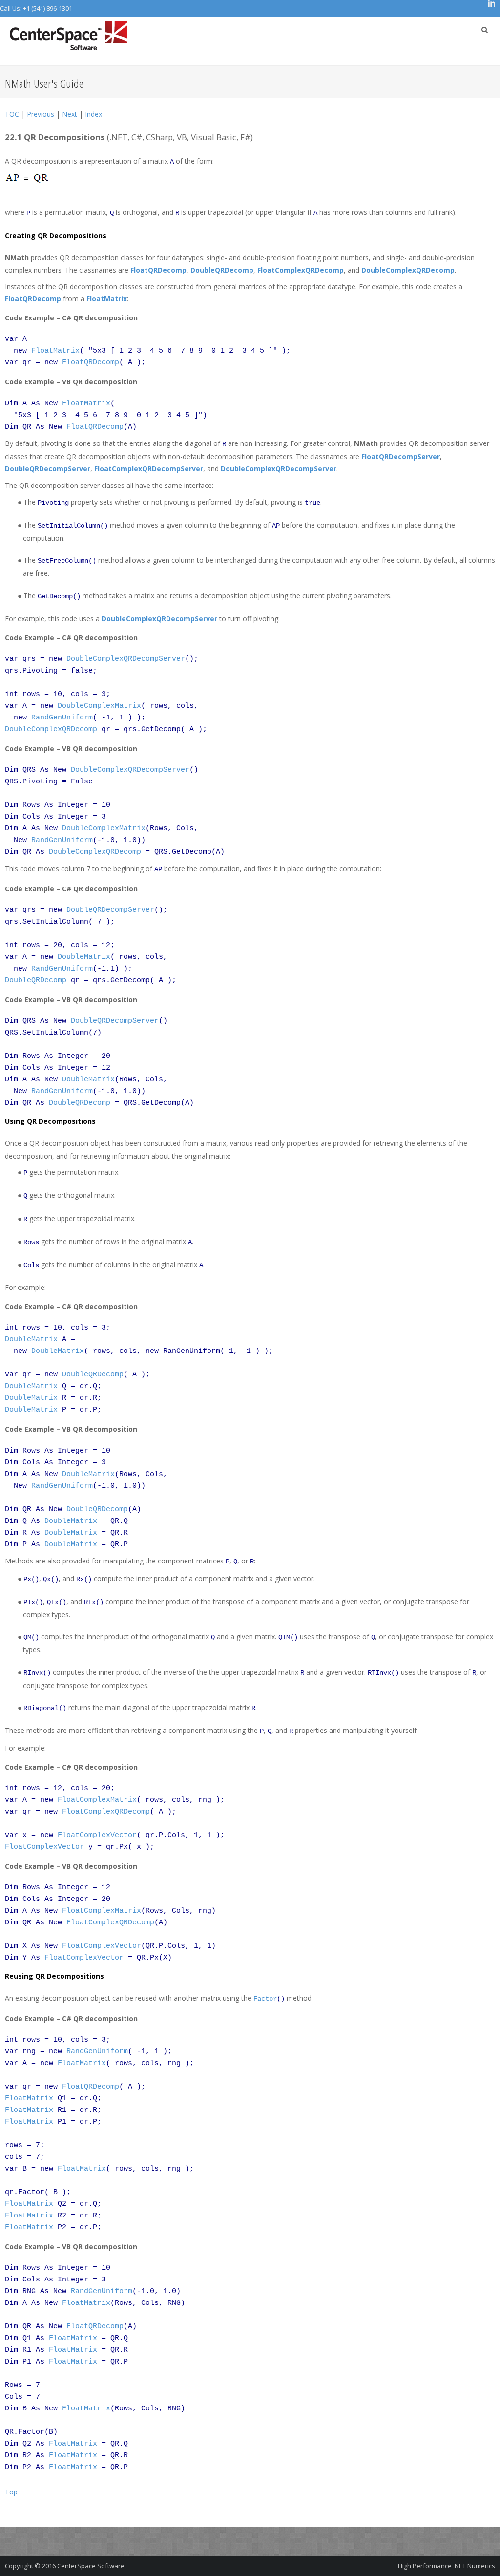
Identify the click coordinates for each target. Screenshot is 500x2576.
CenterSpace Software (91, 2566)
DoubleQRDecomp (222, 270)
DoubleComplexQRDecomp (408, 270)
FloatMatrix (107, 299)
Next (70, 114)
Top (11, 2492)
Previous (41, 114)
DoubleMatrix (84, 957)
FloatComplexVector (97, 1835)
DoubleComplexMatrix (99, 706)
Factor (265, 1999)
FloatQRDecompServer (401, 456)
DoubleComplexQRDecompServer (279, 469)
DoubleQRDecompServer (48, 469)
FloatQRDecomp (158, 270)
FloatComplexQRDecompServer (149, 469)
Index (94, 114)
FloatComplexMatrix (97, 1800)
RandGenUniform (62, 718)
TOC (12, 114)
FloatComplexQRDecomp (301, 270)
